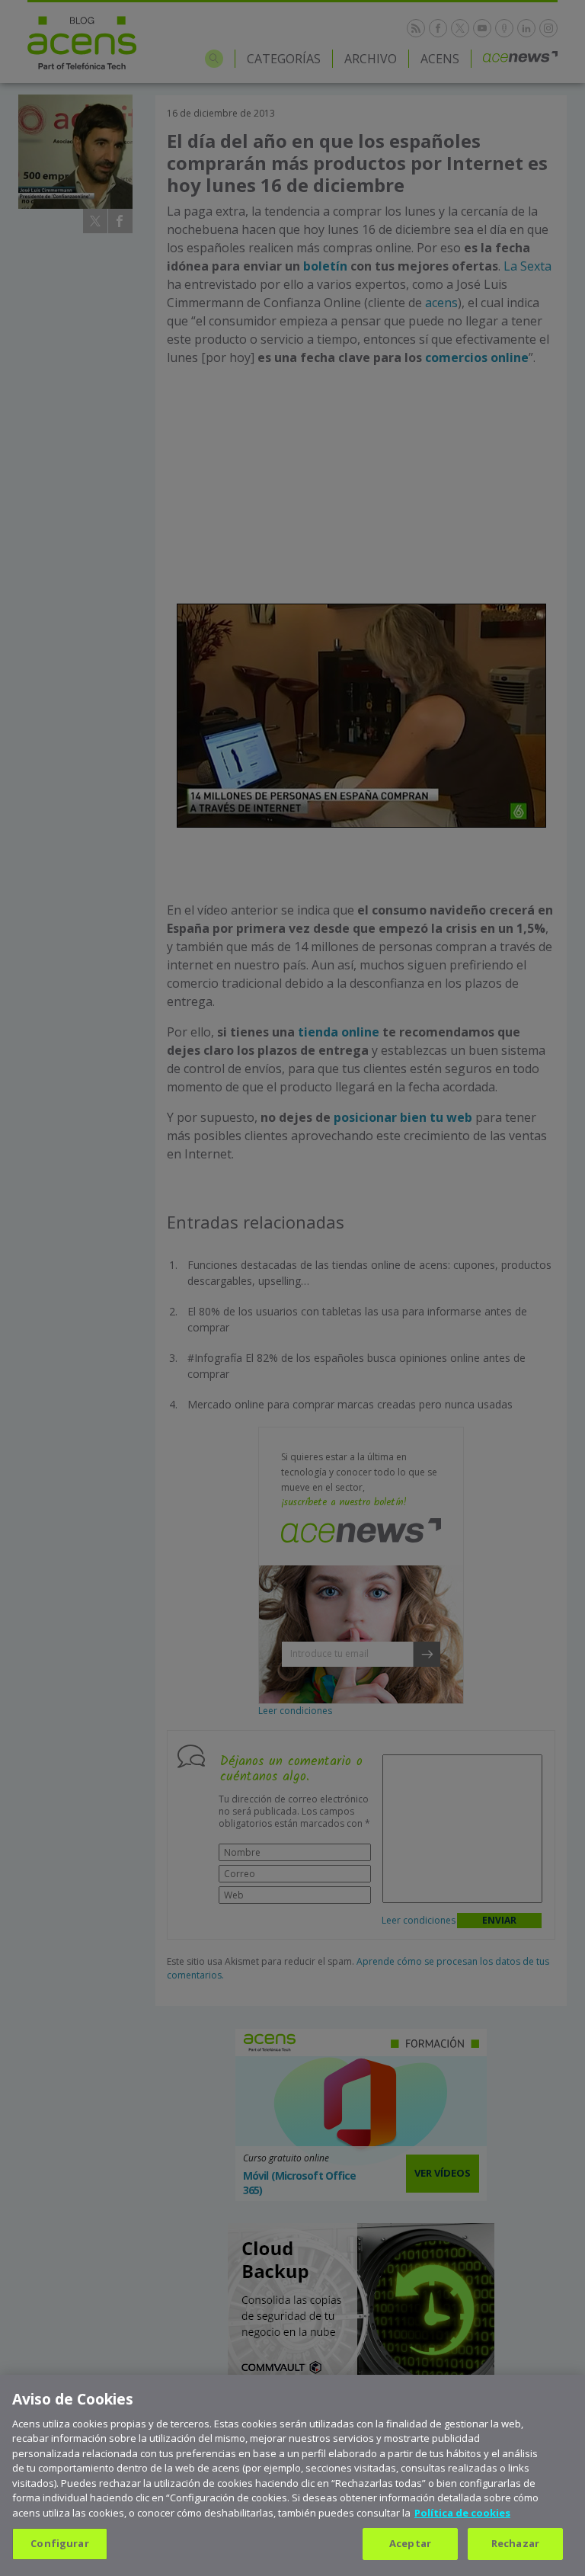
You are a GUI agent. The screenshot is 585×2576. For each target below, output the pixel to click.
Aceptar (410, 2543)
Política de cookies (462, 2513)
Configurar (59, 2543)
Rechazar (515, 2543)
